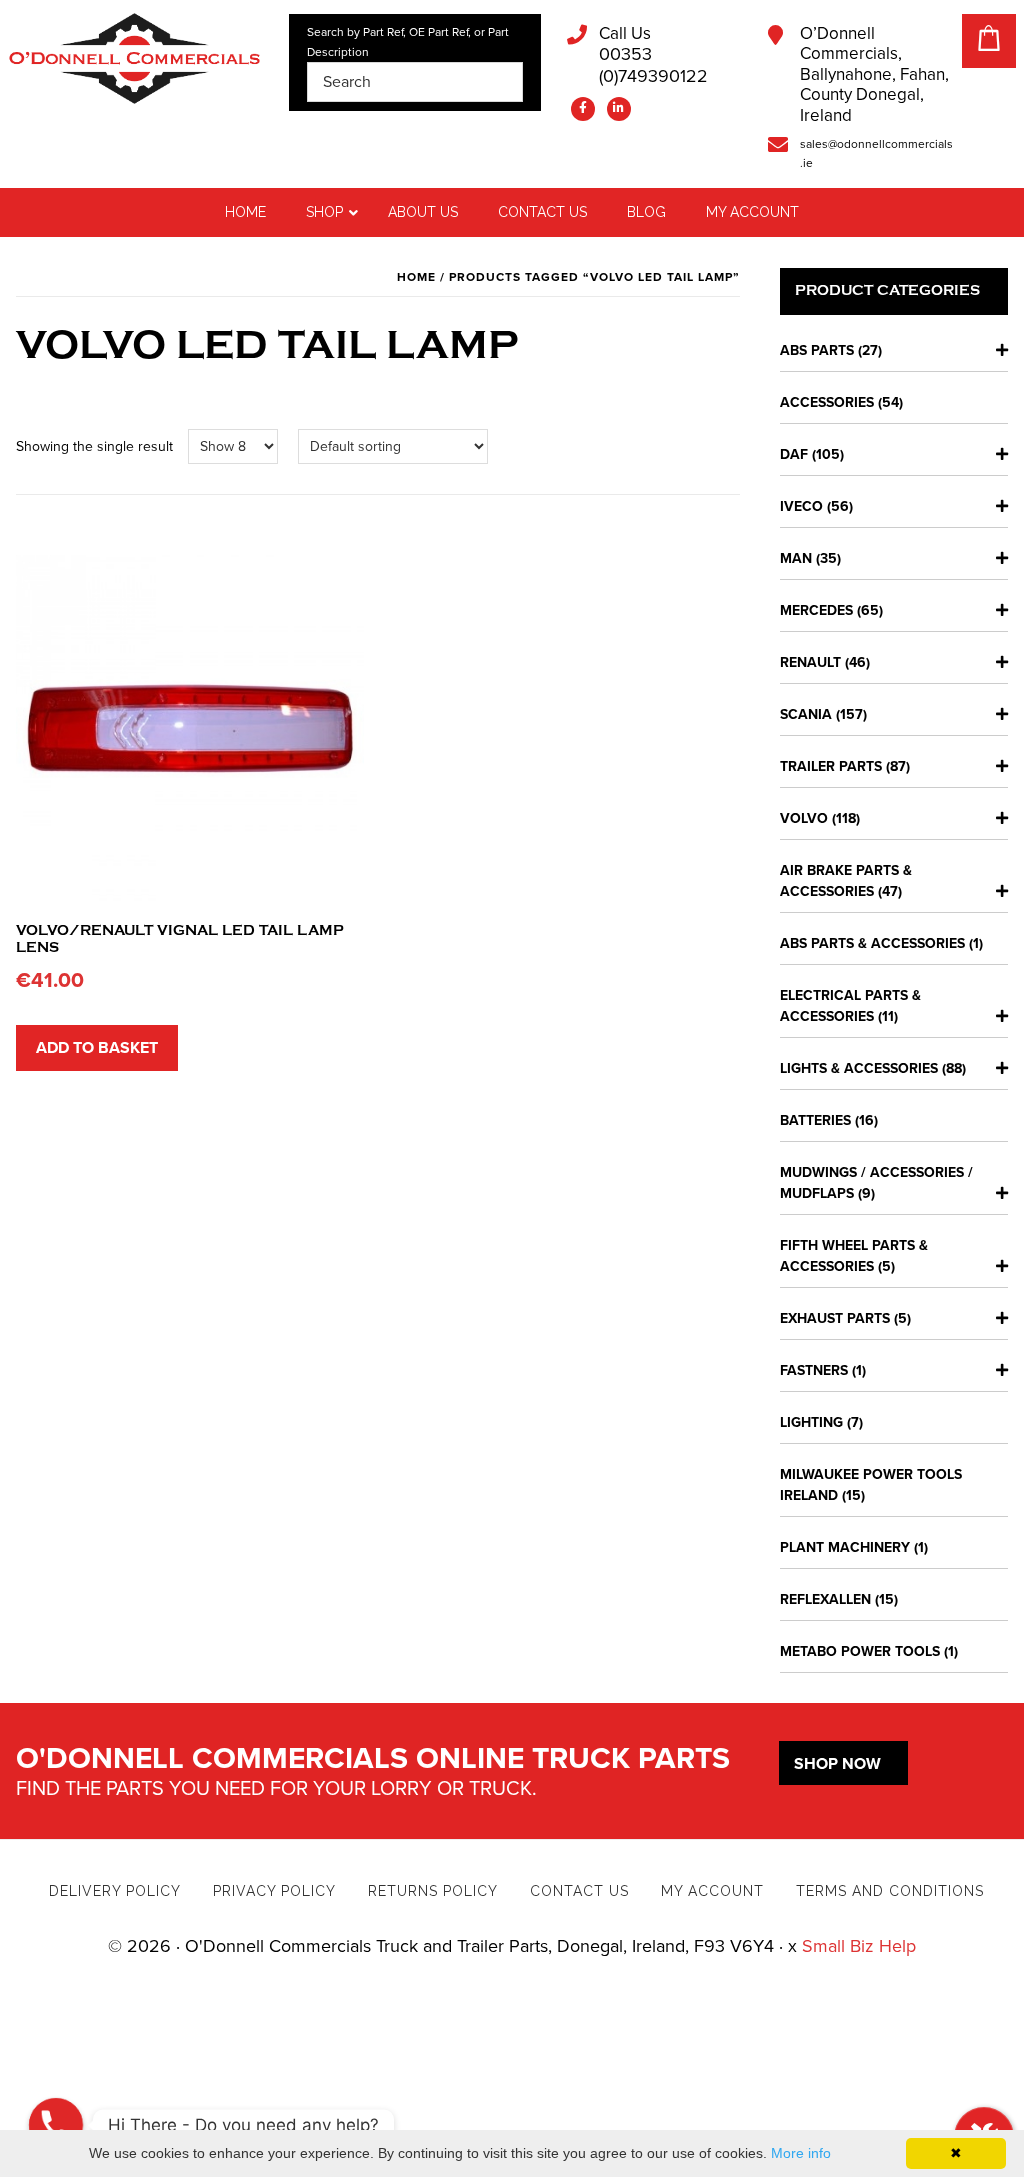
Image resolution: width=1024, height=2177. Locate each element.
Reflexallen (825, 1599)
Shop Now (837, 1764)
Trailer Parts (831, 766)
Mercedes (816, 610)
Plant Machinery (845, 1547)
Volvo (804, 818)
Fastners (814, 1370)
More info (801, 2153)
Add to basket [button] (97, 1048)
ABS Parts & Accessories (872, 943)
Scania (806, 714)
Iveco (801, 506)
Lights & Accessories (859, 1068)
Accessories (827, 402)
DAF (794, 454)
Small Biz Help (859, 1946)
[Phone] (56, 2125)
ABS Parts (817, 350)
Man (796, 558)
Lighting (811, 1422)
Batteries (815, 1120)
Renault (810, 662)
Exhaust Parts (835, 1318)
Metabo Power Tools (860, 1651)
